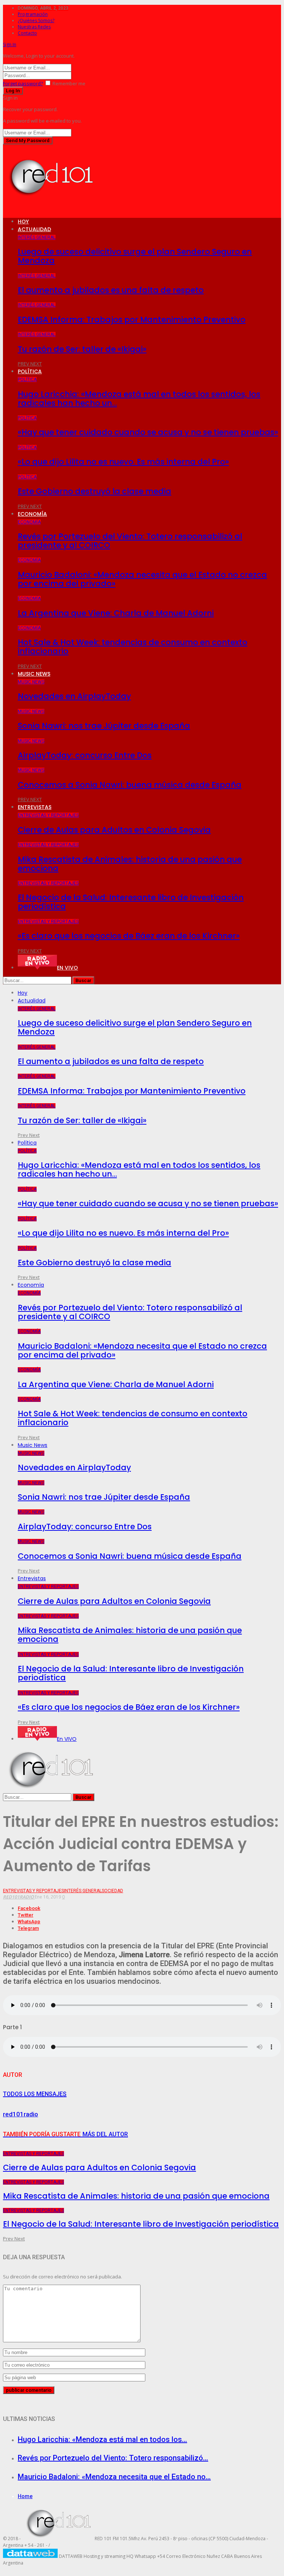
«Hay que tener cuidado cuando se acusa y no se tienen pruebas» (148, 432)
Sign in (10, 44)
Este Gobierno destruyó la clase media (94, 491)
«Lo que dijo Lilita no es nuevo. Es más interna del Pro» (123, 462)
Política (30, 371)
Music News (34, 674)
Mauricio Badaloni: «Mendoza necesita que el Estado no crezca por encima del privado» (142, 579)
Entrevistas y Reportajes (48, 815)
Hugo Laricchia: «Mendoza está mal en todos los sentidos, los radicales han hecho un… (139, 399)
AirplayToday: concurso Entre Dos (85, 755)
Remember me (69, 83)
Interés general (37, 237)
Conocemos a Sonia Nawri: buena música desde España (130, 785)
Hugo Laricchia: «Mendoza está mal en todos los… (102, 2439)
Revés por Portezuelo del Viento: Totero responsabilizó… (113, 2458)
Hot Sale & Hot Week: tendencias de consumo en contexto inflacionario (133, 647)
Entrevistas (35, 807)
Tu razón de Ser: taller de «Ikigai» (82, 349)
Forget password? (23, 83)
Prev (24, 364)
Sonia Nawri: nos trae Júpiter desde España (104, 726)
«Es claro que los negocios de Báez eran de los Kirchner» (129, 936)
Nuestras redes (34, 27)
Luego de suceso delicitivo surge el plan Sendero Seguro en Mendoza (135, 256)
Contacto (27, 33)
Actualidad (34, 229)
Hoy (23, 222)
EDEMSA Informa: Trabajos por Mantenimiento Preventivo (132, 320)
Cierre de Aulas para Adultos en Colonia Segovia (114, 830)
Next (36, 364)
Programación (33, 14)
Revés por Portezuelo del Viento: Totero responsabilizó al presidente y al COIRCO (130, 541)
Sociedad (112, 1891)
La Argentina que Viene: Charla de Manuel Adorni (116, 613)
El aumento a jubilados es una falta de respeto (111, 290)
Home (25, 2496)
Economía (32, 514)
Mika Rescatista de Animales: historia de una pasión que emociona (130, 864)
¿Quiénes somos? (36, 20)
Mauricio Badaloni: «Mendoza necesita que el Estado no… (114, 2477)
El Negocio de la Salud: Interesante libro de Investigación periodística (131, 902)
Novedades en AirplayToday (74, 696)
